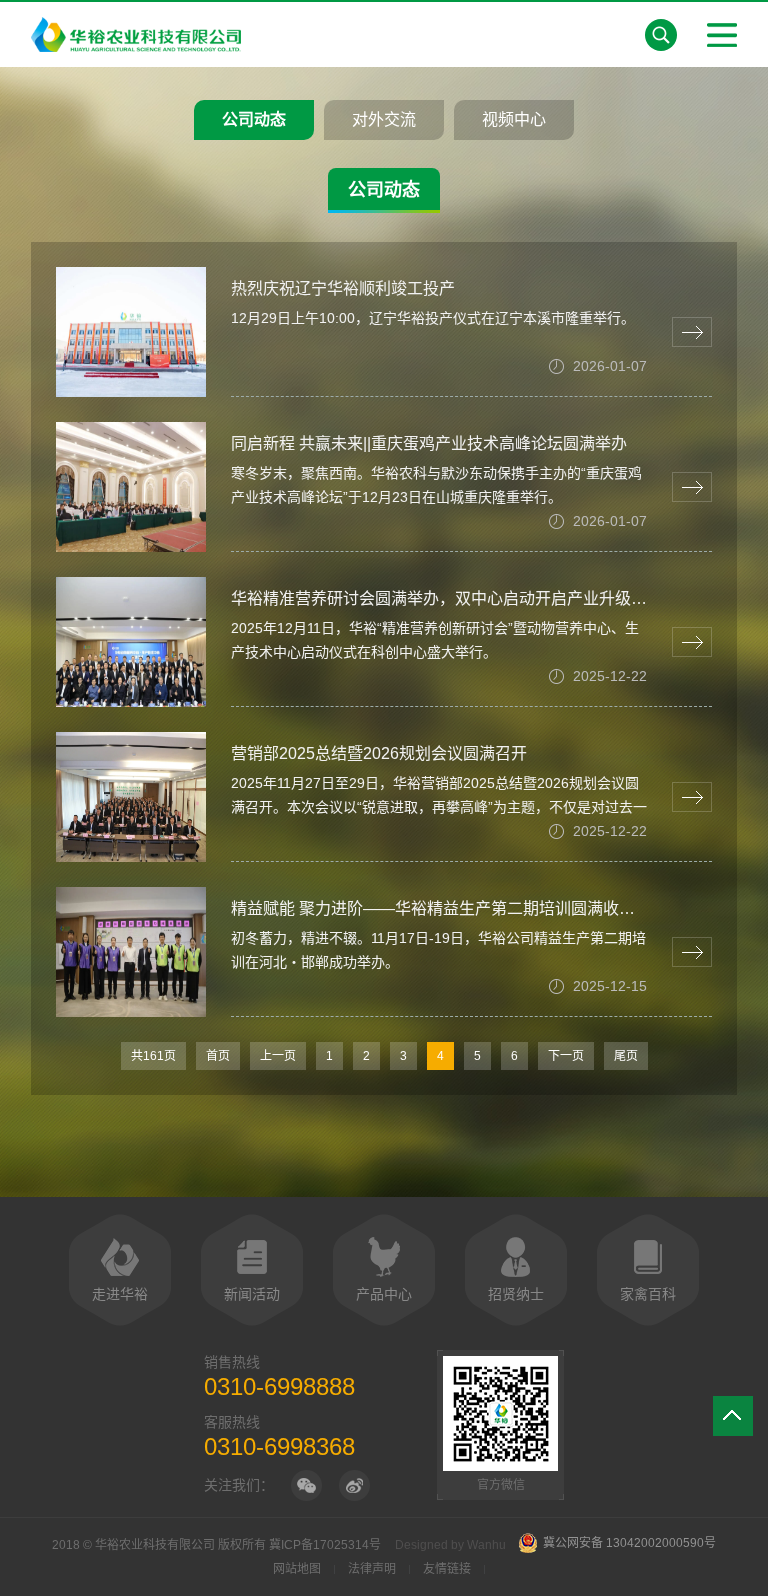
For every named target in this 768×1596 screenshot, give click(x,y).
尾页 (626, 1056)
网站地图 (297, 1569)
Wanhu (486, 1545)
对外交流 (384, 119)
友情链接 (447, 1569)
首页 (218, 1056)
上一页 (278, 1056)
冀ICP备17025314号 (325, 1545)
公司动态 (254, 119)
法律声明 (372, 1569)
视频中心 (514, 119)
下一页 (566, 1056)
